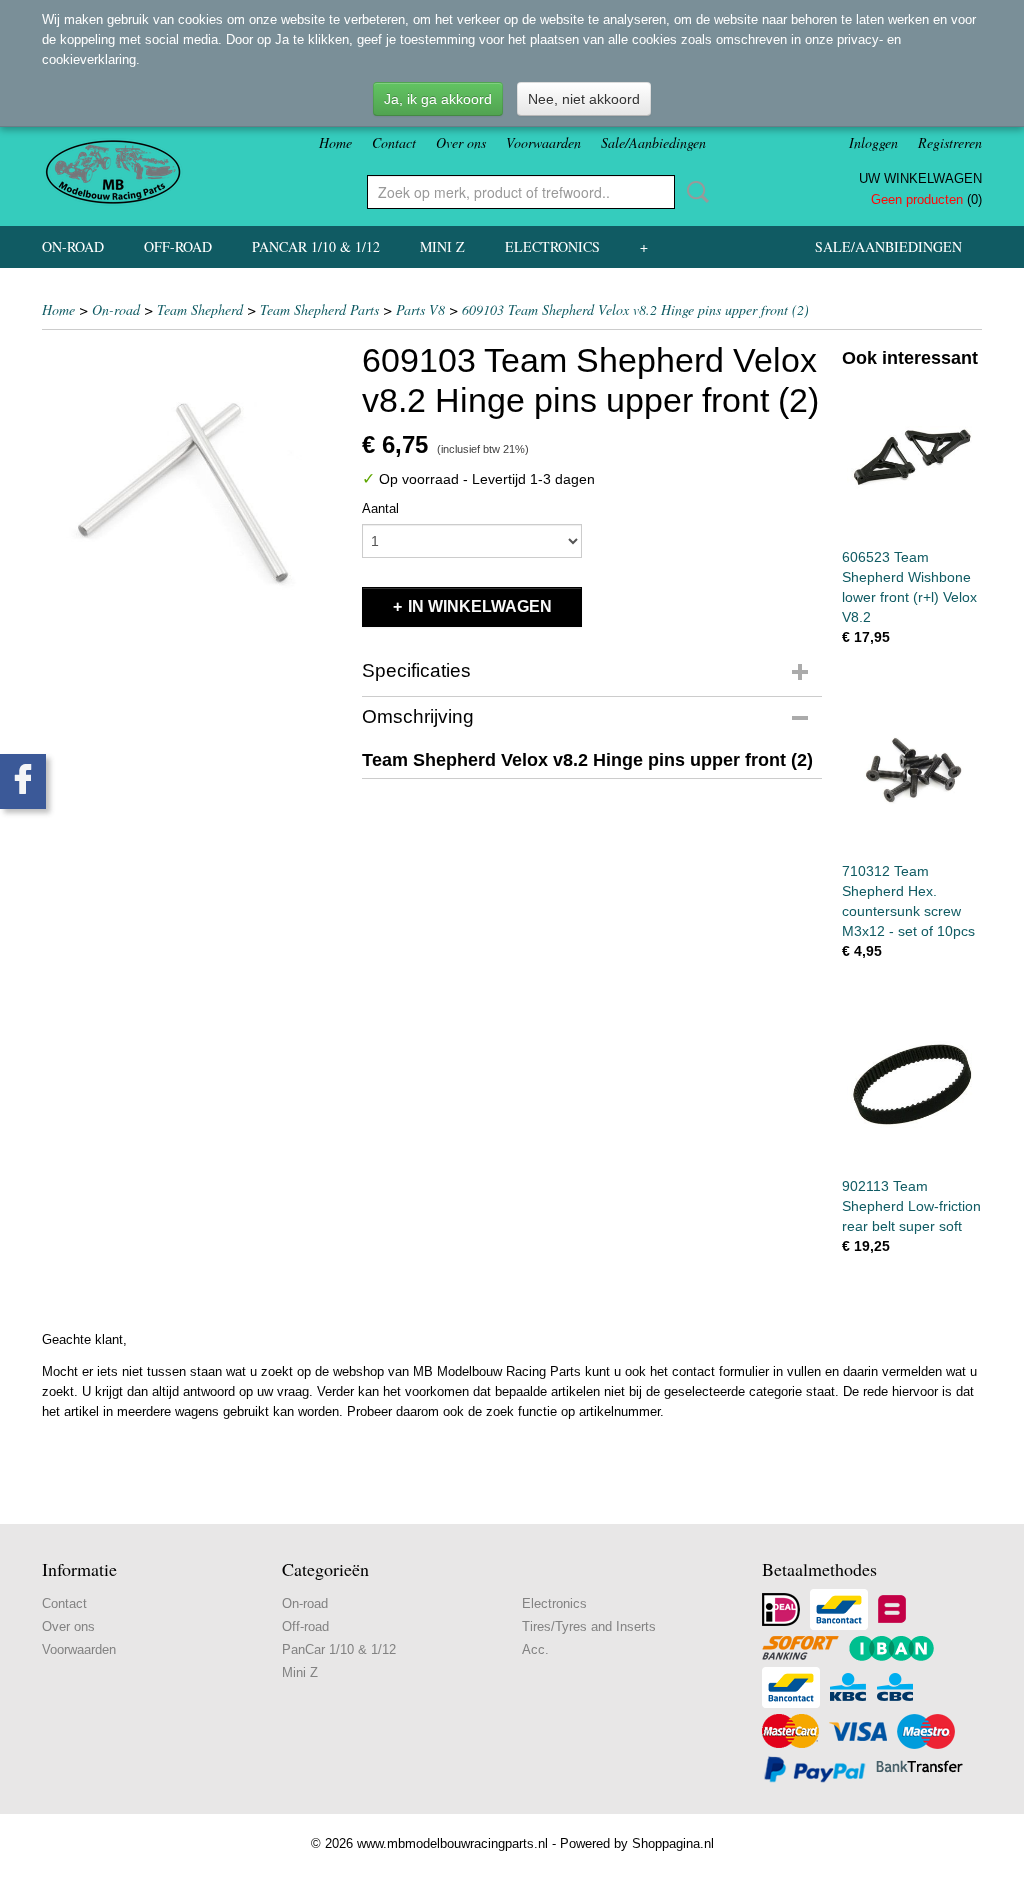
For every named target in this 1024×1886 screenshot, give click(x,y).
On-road (73, 246)
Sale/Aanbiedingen (653, 142)
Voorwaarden (543, 142)
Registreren (950, 142)
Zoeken (694, 192)
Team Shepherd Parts (319, 309)
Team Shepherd (200, 309)
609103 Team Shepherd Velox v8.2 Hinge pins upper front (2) (635, 309)
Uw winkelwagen (920, 178)
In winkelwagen (480, 606)
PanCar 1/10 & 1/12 (316, 246)
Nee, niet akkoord (584, 99)
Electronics (552, 246)
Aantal (380, 508)
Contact (394, 142)
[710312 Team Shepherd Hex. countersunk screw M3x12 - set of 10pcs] (912, 771)
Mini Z (442, 246)
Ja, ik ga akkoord (438, 99)
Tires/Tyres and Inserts (589, 1626)
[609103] (192, 490)
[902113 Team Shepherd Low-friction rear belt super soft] (912, 1085)
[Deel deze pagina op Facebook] (23, 781)
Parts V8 (420, 309)
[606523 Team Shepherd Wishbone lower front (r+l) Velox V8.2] (912, 456)
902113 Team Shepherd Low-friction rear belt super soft (911, 1206)
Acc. (535, 1649)
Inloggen (873, 142)
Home (335, 142)
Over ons (461, 142)
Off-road (178, 246)
